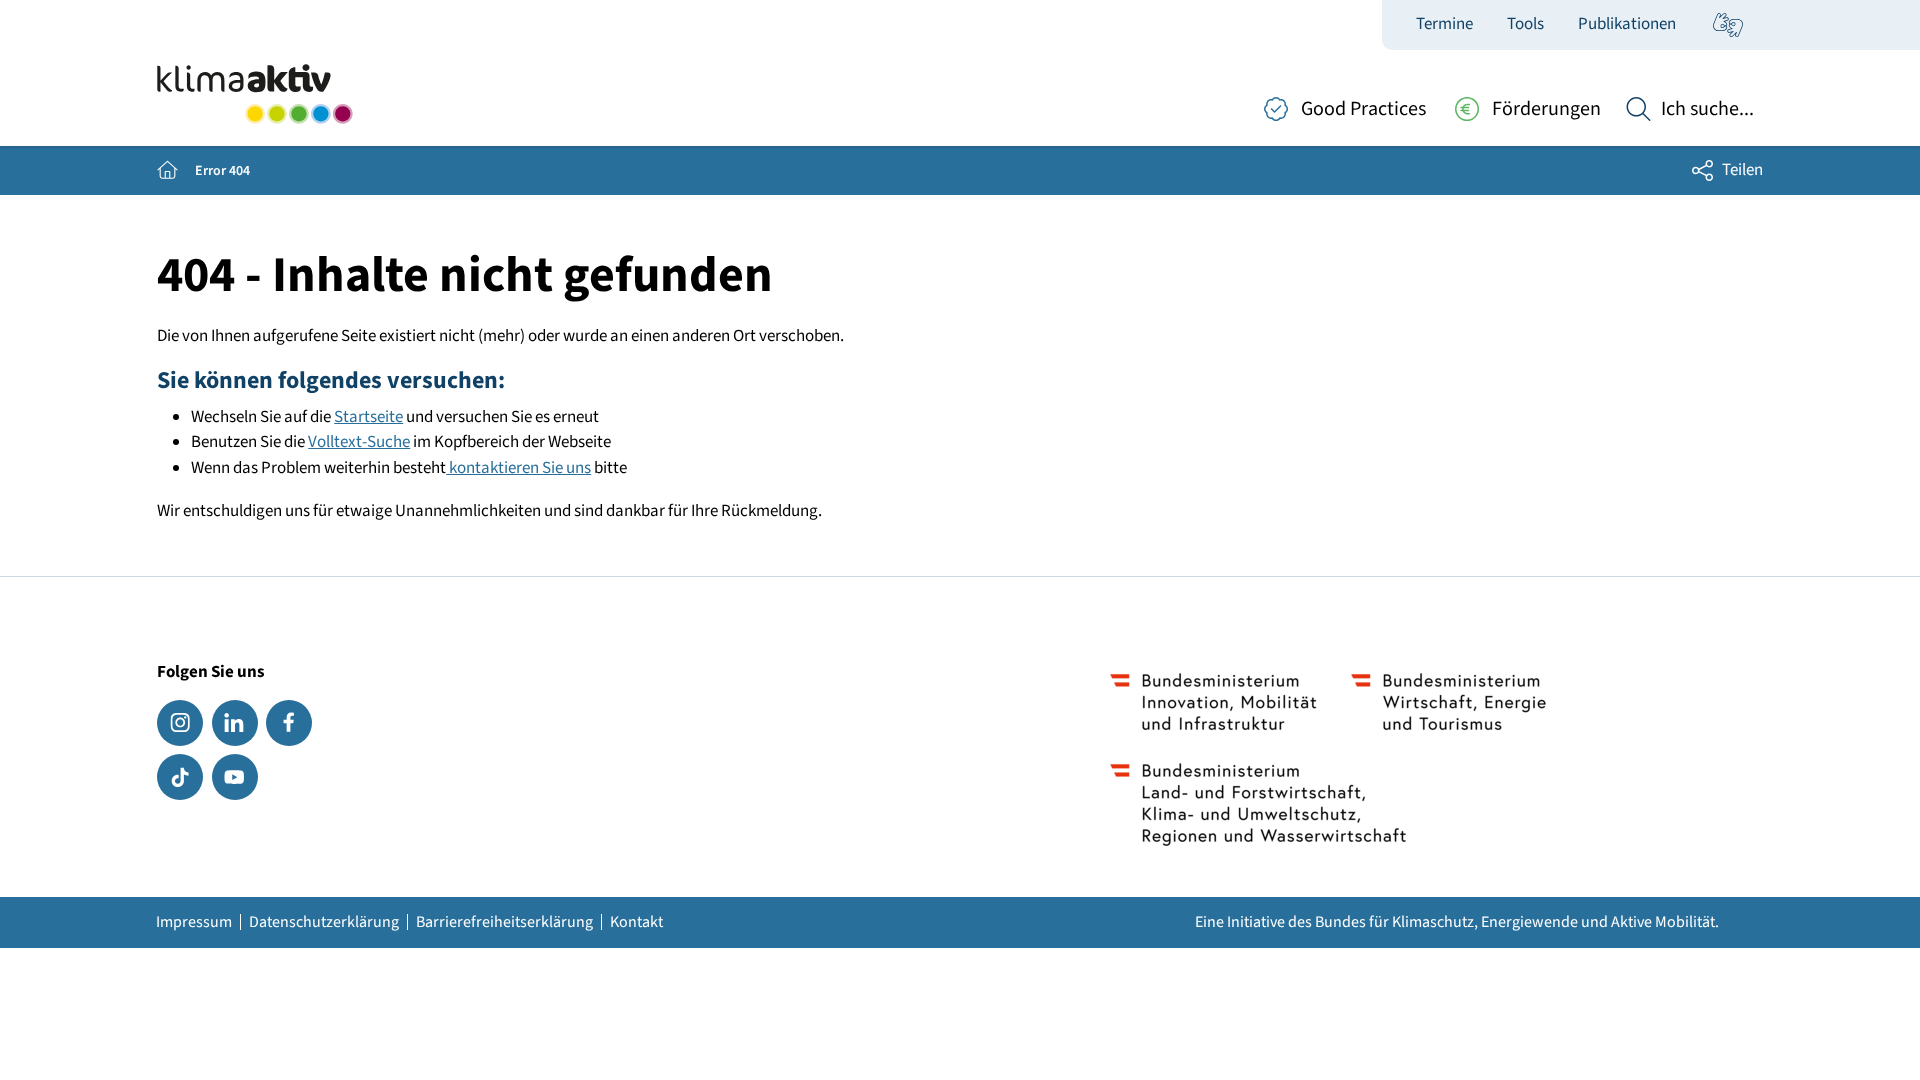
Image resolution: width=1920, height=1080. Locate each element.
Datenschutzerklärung (324, 922)
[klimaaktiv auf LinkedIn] (235, 723)
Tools (1525, 24)
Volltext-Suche (359, 442)
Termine (1444, 24)
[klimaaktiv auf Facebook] (289, 723)
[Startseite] (254, 94)
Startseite (368, 417)
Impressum (194, 922)
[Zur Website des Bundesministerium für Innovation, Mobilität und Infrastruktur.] (1213, 702)
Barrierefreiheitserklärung (504, 922)
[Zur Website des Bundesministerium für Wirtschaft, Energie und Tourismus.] (1448, 702)
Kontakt (636, 922)
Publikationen (1627, 24)
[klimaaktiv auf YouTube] (235, 777)
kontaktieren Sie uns (518, 468)
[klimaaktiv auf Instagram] (180, 723)
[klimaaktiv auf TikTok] (180, 777)
